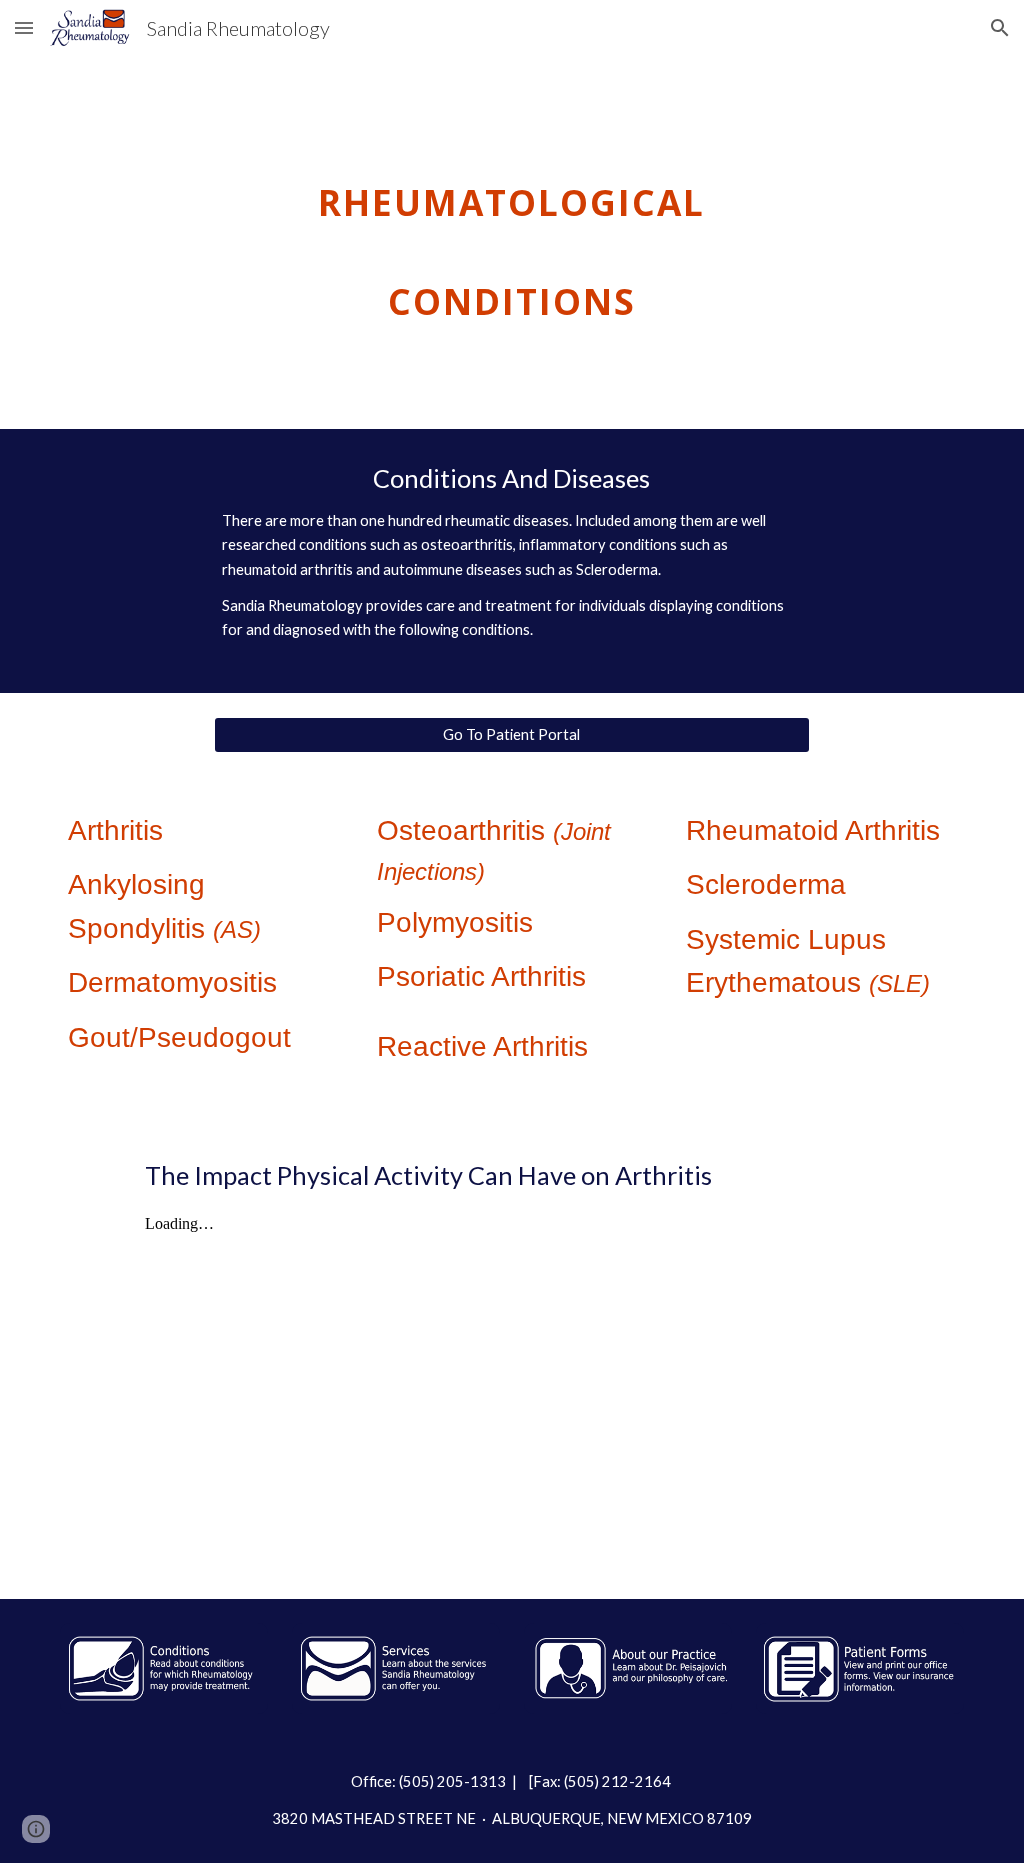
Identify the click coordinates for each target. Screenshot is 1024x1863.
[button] (24, 27)
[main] (511, 242)
